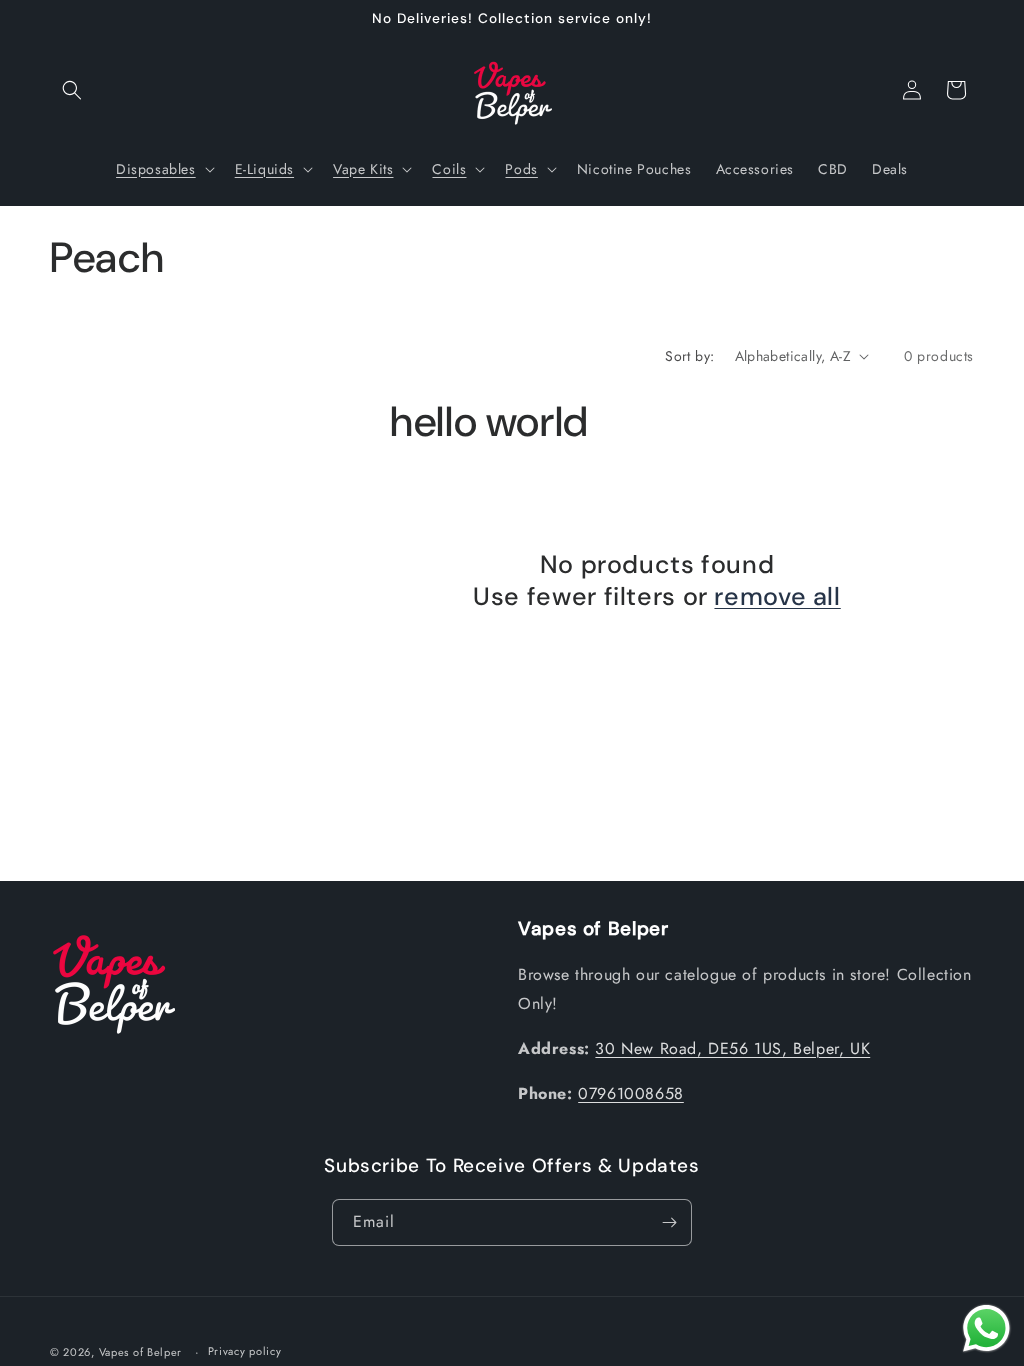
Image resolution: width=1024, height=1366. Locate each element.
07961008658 (631, 1093)
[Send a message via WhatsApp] (986, 1328)
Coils (449, 169)
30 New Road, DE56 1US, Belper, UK (732, 1048)
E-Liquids (264, 169)
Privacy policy (245, 1351)
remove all (777, 597)
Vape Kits (363, 169)
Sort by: (689, 356)
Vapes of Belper (141, 1352)
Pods (521, 169)
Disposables (156, 169)
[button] (72, 90)
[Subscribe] (669, 1222)
